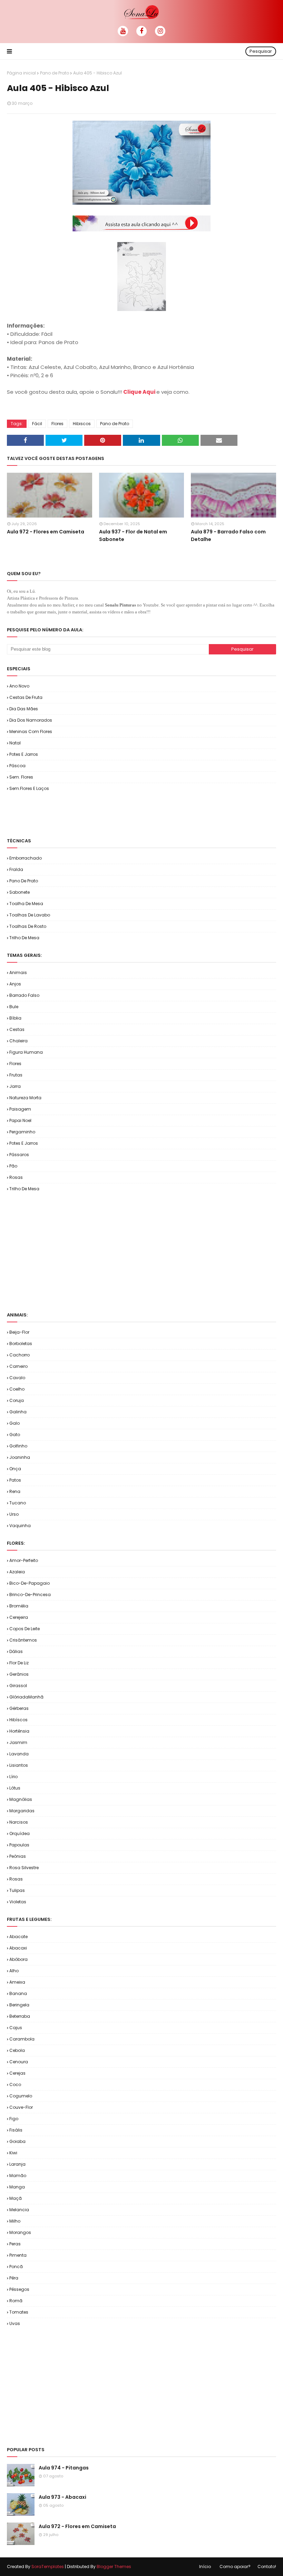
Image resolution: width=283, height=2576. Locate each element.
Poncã (16, 2267)
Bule (14, 1007)
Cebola (17, 2050)
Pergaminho (22, 1132)
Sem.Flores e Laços (29, 788)
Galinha (18, 1412)
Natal (15, 743)
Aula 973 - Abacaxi (62, 2497)
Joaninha (20, 1457)
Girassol (18, 1686)
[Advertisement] (88, 814)
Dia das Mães (24, 709)
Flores (57, 424)
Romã (16, 2301)
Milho (15, 2221)
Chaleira (18, 1041)
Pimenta (18, 2255)
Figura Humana (26, 1052)
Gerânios (19, 1674)
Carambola (22, 2039)
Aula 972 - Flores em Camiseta (46, 532)
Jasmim (18, 1742)
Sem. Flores (21, 777)
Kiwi (13, 2153)
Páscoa (17, 766)
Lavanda (19, 1754)
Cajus (16, 2028)
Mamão (18, 2176)
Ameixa (17, 1982)
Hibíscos (18, 1720)
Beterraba (20, 2016)
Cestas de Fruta (26, 697)
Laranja (17, 2164)
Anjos (15, 984)
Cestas (17, 1029)
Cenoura (19, 2062)
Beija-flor (19, 1332)
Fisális (16, 2130)
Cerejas (17, 2073)
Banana (18, 1993)
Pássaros (19, 1155)
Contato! (267, 2567)
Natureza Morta (25, 1098)
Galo (14, 1423)
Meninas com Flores (31, 731)
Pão (13, 1166)
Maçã (16, 2198)
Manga (17, 2187)
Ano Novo (19, 686)
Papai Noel (20, 1120)
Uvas (15, 2323)
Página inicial (21, 73)
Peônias (18, 1856)
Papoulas (19, 1845)
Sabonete (19, 892)
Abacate (18, 1937)
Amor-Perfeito (24, 1560)
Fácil (37, 424)
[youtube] (123, 31)
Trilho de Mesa (24, 938)
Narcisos (19, 1822)
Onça (15, 1469)
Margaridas (22, 1811)
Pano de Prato (55, 73)
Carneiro (18, 1366)
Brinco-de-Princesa (30, 1595)
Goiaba (17, 2141)
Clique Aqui (140, 392)
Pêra (14, 2278)
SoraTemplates (48, 2567)
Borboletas (21, 1344)
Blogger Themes (114, 2567)
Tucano (18, 1503)
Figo (14, 2119)
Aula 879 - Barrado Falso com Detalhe (228, 535)
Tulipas (17, 1890)
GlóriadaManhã (26, 1697)
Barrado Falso (24, 995)
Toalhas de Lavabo (30, 915)
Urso (14, 1514)
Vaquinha (20, 1526)
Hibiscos (82, 424)
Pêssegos (19, 2289)
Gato (15, 1435)
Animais (18, 973)
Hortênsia (19, 1731)
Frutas (16, 1075)
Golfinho (18, 1446)
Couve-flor (21, 2107)
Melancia (19, 2210)
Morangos (20, 2232)
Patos (15, 1480)
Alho (14, 1971)
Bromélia (19, 1606)
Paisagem (20, 1109)
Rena (15, 1491)
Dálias (16, 1651)
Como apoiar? (235, 2567)
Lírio (13, 1777)
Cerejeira (19, 1617)
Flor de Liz (19, 1663)
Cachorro (19, 1355)
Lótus (15, 1788)
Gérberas (19, 1708)
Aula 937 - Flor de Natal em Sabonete (133, 535)
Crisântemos (23, 1640)
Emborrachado (26, 858)
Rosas (16, 1177)
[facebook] (141, 31)
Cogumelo (21, 2096)
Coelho (17, 1389)
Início (205, 2567)
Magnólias (21, 1799)
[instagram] (160, 31)
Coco (15, 2084)
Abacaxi (18, 1948)
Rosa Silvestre (24, 1868)
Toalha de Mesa (26, 904)
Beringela (19, 2005)
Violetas (18, 1902)
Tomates (19, 2312)
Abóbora (18, 1959)
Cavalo (17, 1378)
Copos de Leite (25, 1629)
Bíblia (15, 1018)
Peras (15, 2244)
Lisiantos (19, 1765)
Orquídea (19, 1833)
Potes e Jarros (24, 754)
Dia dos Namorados (31, 720)
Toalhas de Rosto (28, 926)
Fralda (16, 869)
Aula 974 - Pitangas (64, 2468)
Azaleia (17, 1572)
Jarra (15, 1086)
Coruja (17, 1400)
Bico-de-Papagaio (30, 1583)
